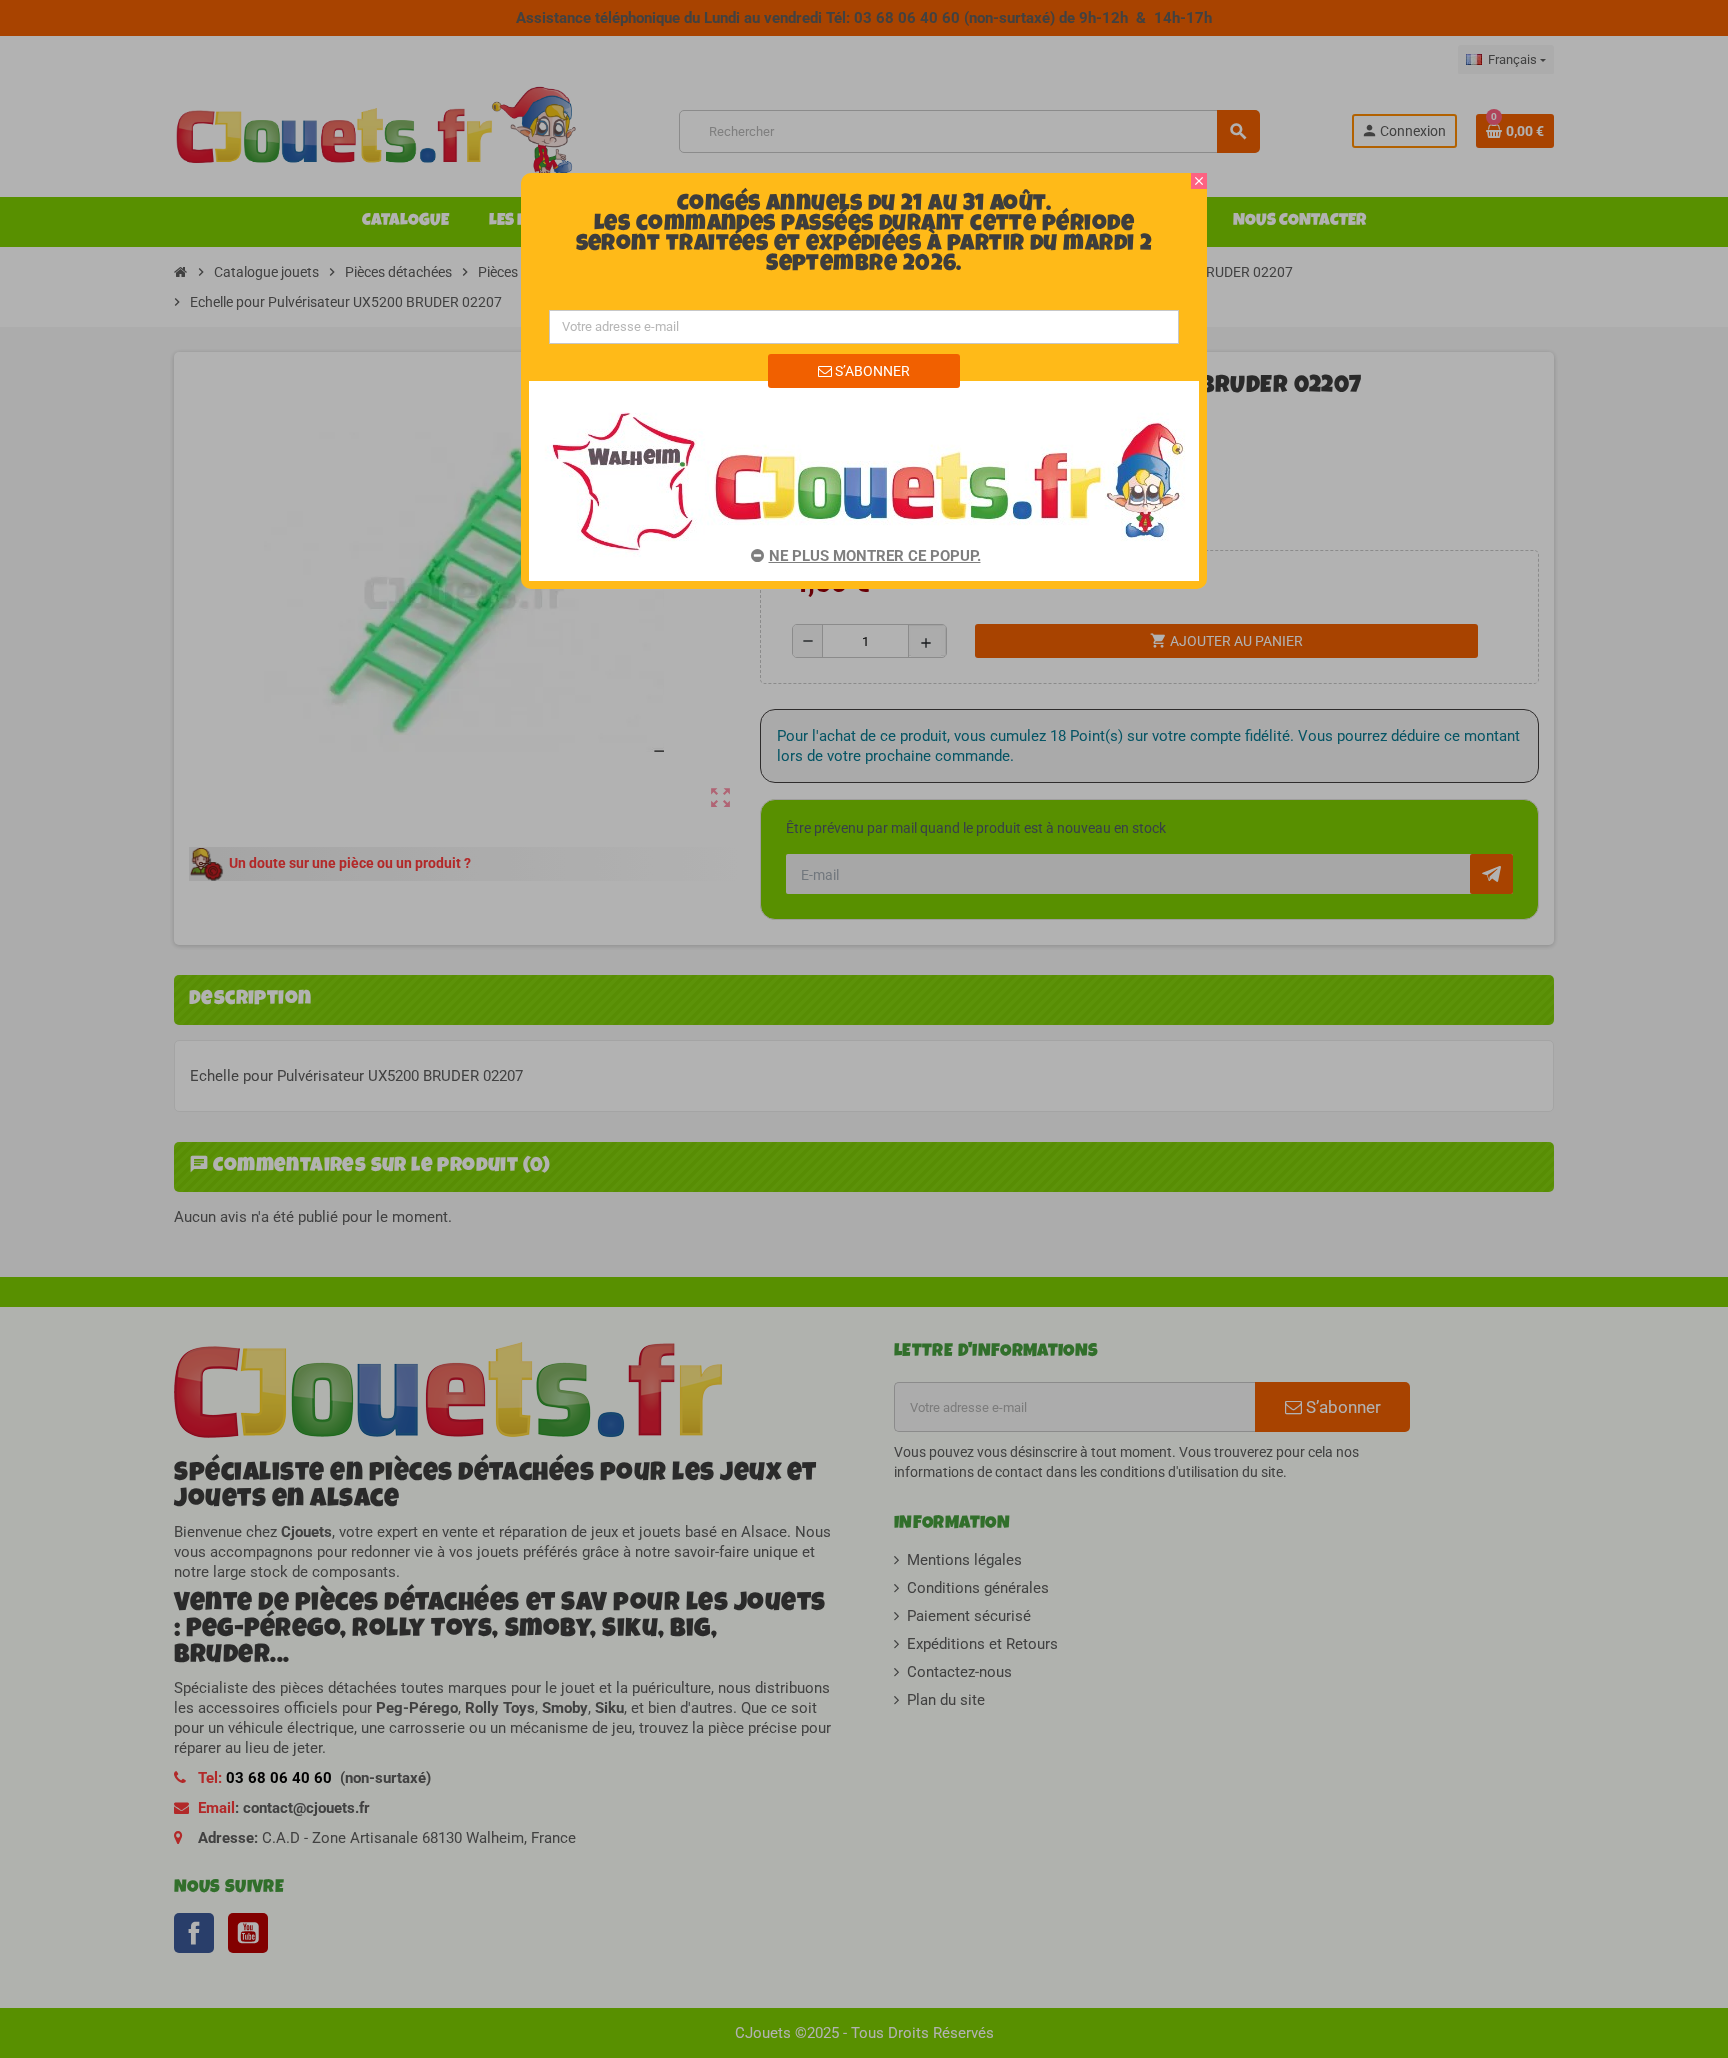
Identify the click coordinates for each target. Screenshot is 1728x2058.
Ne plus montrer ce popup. (875, 556)
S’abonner (871, 371)
